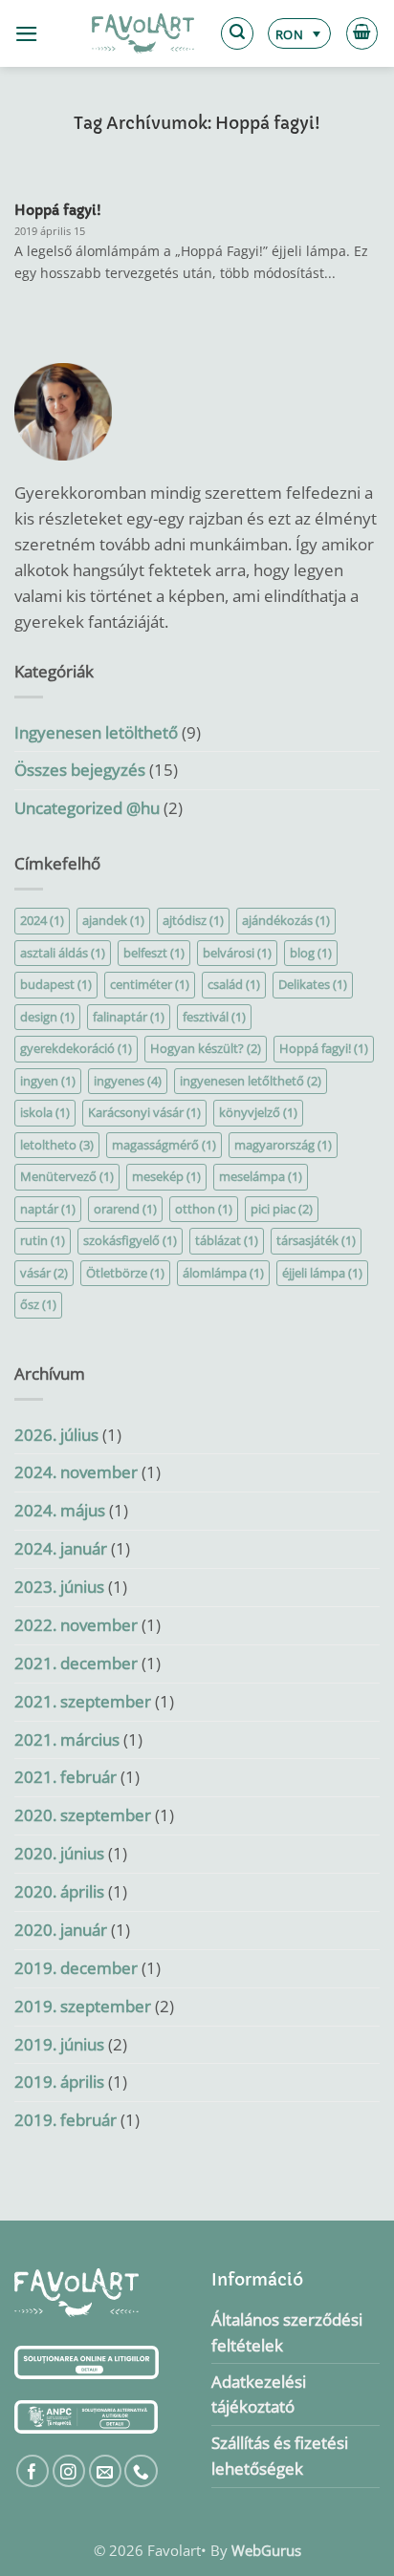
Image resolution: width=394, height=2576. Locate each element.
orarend (125, 1209)
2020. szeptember (83, 1815)
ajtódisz (193, 920)
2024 (42, 920)
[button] (27, 34)
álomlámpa (223, 1273)
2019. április (59, 2082)
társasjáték (316, 1240)
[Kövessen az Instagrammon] (69, 2471)
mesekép (166, 1176)
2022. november (76, 1625)
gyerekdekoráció (76, 1048)
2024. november (76, 1472)
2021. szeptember (83, 1701)
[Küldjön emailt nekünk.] (106, 2471)
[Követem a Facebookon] (33, 2471)
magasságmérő (164, 1145)
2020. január (61, 1930)
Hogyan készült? (206, 1048)
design (47, 1017)
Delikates (313, 984)
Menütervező (67, 1176)
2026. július (56, 1435)
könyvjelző (258, 1112)
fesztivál (214, 1017)
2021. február (66, 1777)
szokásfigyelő (130, 1240)
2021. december (76, 1663)
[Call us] (141, 2471)
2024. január (61, 1548)
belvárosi (237, 953)
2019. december (76, 1968)
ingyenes (128, 1081)
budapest (56, 984)
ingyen (48, 1081)
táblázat (227, 1240)
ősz (38, 1304)
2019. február (66, 2120)
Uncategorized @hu (87, 808)
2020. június (59, 1853)
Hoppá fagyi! (58, 210)
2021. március (67, 1739)
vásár (44, 1273)
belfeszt (154, 953)
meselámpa (261, 1176)
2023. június (59, 1587)
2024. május (60, 1510)
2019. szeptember (83, 2006)
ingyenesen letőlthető (251, 1081)
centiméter (150, 984)
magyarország (283, 1145)
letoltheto (57, 1145)
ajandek (113, 920)
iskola (45, 1112)
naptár (48, 1209)
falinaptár (129, 1017)
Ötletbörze (125, 1273)
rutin (43, 1240)
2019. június (59, 2044)
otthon (204, 1209)
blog (311, 953)
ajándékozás (286, 920)
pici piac (282, 1209)
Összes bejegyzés (80, 770)
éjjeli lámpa (322, 1273)
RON (289, 34)
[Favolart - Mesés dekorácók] (143, 33)
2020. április (59, 1891)
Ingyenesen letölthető (96, 732)
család (234, 984)
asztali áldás (63, 953)
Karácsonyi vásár (144, 1112)
